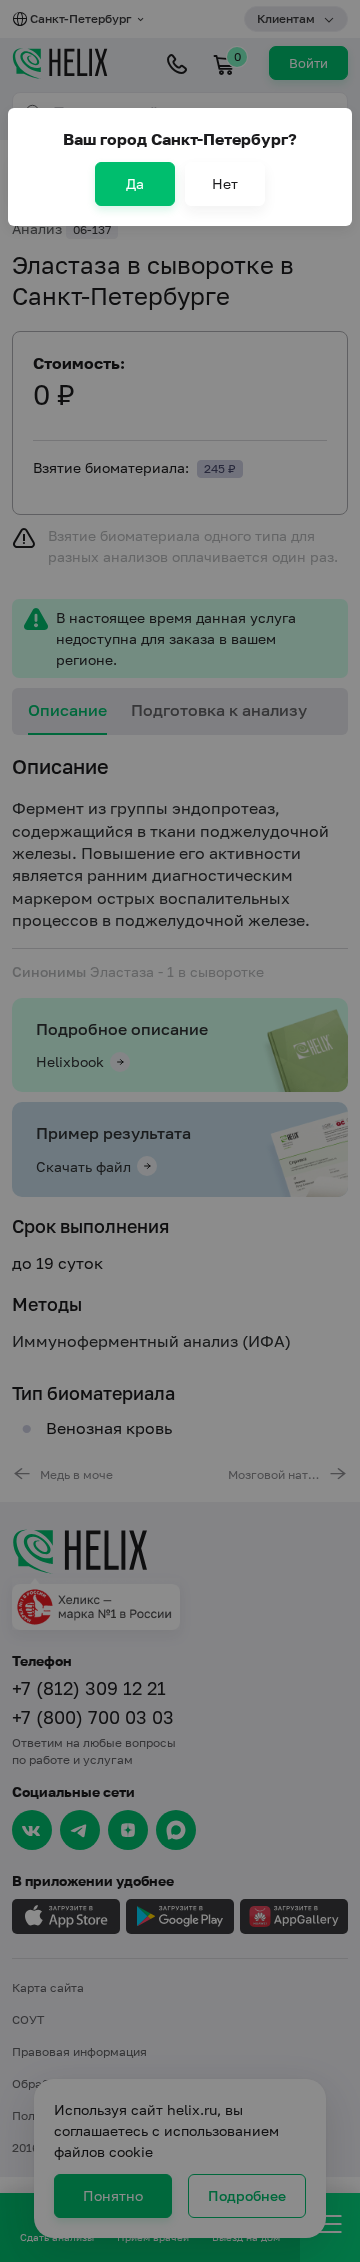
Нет (225, 183)
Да (135, 183)
